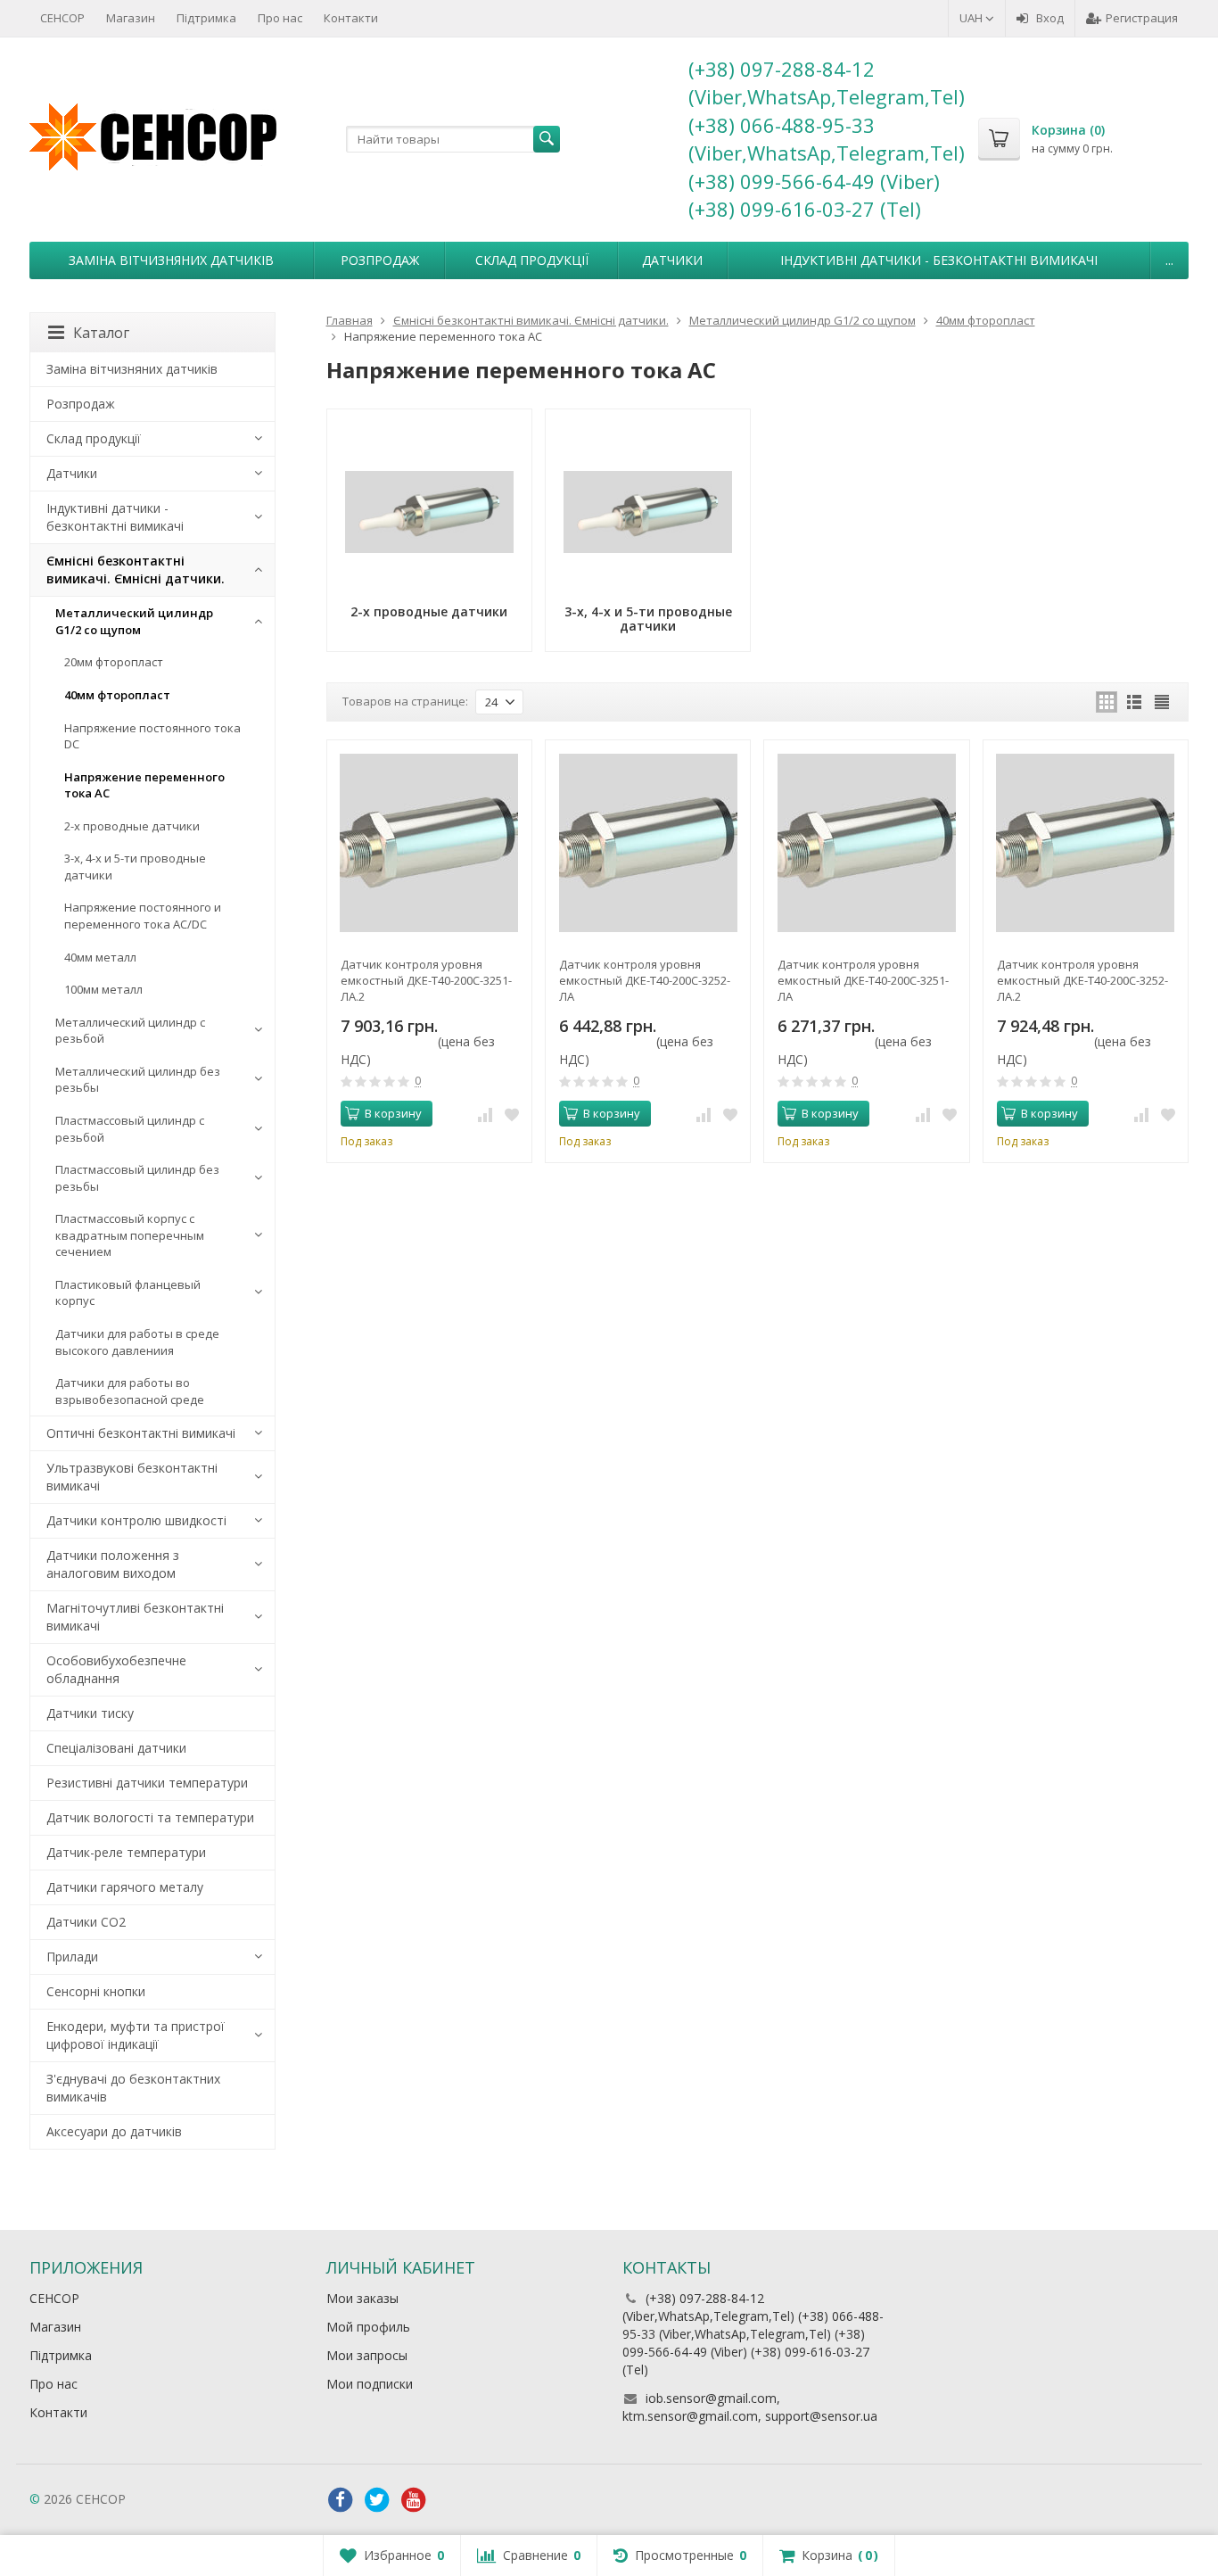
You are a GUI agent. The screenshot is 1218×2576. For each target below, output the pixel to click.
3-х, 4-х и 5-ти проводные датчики (135, 867)
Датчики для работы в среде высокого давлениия (137, 1342)
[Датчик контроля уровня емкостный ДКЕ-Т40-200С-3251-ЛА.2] (429, 842)
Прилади (72, 1957)
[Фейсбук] (341, 2500)
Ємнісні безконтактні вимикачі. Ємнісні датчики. (136, 570)
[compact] (1162, 702)
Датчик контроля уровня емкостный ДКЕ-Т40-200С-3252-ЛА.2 (1082, 980)
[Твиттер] (377, 2500)
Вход (1050, 18)
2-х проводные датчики (132, 826)
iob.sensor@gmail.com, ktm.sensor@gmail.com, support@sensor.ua (750, 2407)
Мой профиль (368, 2327)
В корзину (393, 1113)
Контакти (351, 18)
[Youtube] (414, 2500)
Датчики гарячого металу (125, 1887)
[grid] (1107, 702)
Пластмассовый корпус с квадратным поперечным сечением (130, 1235)
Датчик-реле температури (126, 1852)
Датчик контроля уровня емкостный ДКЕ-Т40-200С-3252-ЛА (645, 980)
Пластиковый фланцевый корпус (128, 1293)
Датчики (672, 260)
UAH (972, 18)
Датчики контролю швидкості (136, 1520)
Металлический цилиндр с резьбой (130, 1031)
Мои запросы (367, 2355)
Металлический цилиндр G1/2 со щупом (134, 621)
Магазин (131, 18)
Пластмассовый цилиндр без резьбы (137, 1178)
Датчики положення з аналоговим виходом (113, 1564)
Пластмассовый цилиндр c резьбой (130, 1129)
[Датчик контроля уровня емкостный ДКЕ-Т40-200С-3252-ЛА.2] (1086, 842)
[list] (1134, 702)
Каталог (101, 333)
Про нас (280, 18)
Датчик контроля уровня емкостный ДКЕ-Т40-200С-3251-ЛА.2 (426, 980)
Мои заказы (362, 2298)
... (1169, 260)
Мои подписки (370, 2384)
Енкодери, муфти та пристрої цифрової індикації (136, 2035)
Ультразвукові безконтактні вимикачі (132, 1477)
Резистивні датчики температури (147, 1783)
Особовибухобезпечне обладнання (116, 1669)
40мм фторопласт (117, 695)
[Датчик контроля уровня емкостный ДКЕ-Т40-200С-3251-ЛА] (866, 842)
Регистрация (1142, 18)
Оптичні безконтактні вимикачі (141, 1433)
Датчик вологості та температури (150, 1817)
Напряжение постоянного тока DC (152, 736)
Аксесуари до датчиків (114, 2131)
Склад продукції (532, 260)
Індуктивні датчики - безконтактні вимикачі (939, 260)
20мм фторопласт (114, 662)
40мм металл (100, 957)
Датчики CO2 (86, 1922)
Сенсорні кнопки (96, 1991)
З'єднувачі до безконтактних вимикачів (133, 2088)
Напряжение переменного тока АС (144, 785)
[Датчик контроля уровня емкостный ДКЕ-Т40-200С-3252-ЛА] (648, 842)
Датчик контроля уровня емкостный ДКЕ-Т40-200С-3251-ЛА (863, 980)
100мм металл (103, 989)
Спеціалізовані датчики (116, 1748)
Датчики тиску (90, 1713)
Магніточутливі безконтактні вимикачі (135, 1617)
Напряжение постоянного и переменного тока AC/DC (143, 916)
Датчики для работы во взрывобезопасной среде (130, 1391)
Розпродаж (380, 260)
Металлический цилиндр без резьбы (138, 1080)
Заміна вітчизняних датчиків (171, 260)
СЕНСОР (62, 18)
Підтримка (206, 18)
